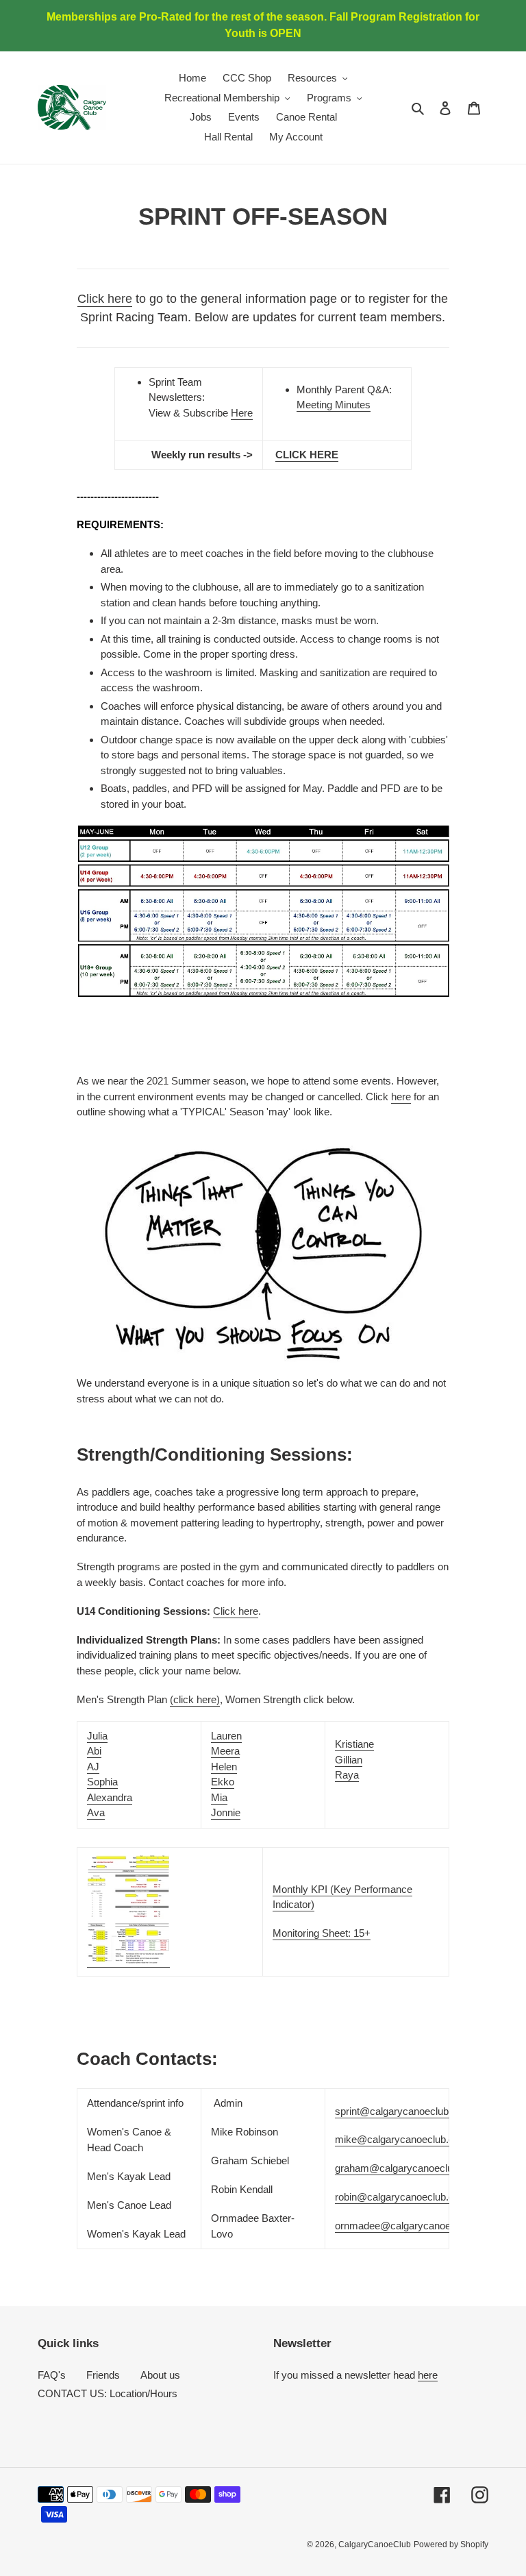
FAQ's (52, 2375)
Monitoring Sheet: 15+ (322, 1933)
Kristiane (354, 1744)
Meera (225, 1751)
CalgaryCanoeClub (375, 2544)
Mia (219, 1797)
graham (408, 2168)
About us (160, 2375)
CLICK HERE (307, 455)
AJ (93, 1767)
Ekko (223, 1782)
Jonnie (226, 1812)
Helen (224, 1767)
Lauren (226, 1736)
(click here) (195, 1699)
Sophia (102, 1782)
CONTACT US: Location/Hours (108, 2393)
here (401, 1097)
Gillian (349, 1760)
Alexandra (110, 1797)
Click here (105, 299)
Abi (94, 1751)
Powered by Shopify (451, 2544)
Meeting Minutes (334, 405)
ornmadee (413, 2226)
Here (242, 413)
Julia (97, 1736)
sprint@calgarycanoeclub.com (403, 2111)
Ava (96, 1812)
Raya (347, 1775)
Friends (103, 2375)
